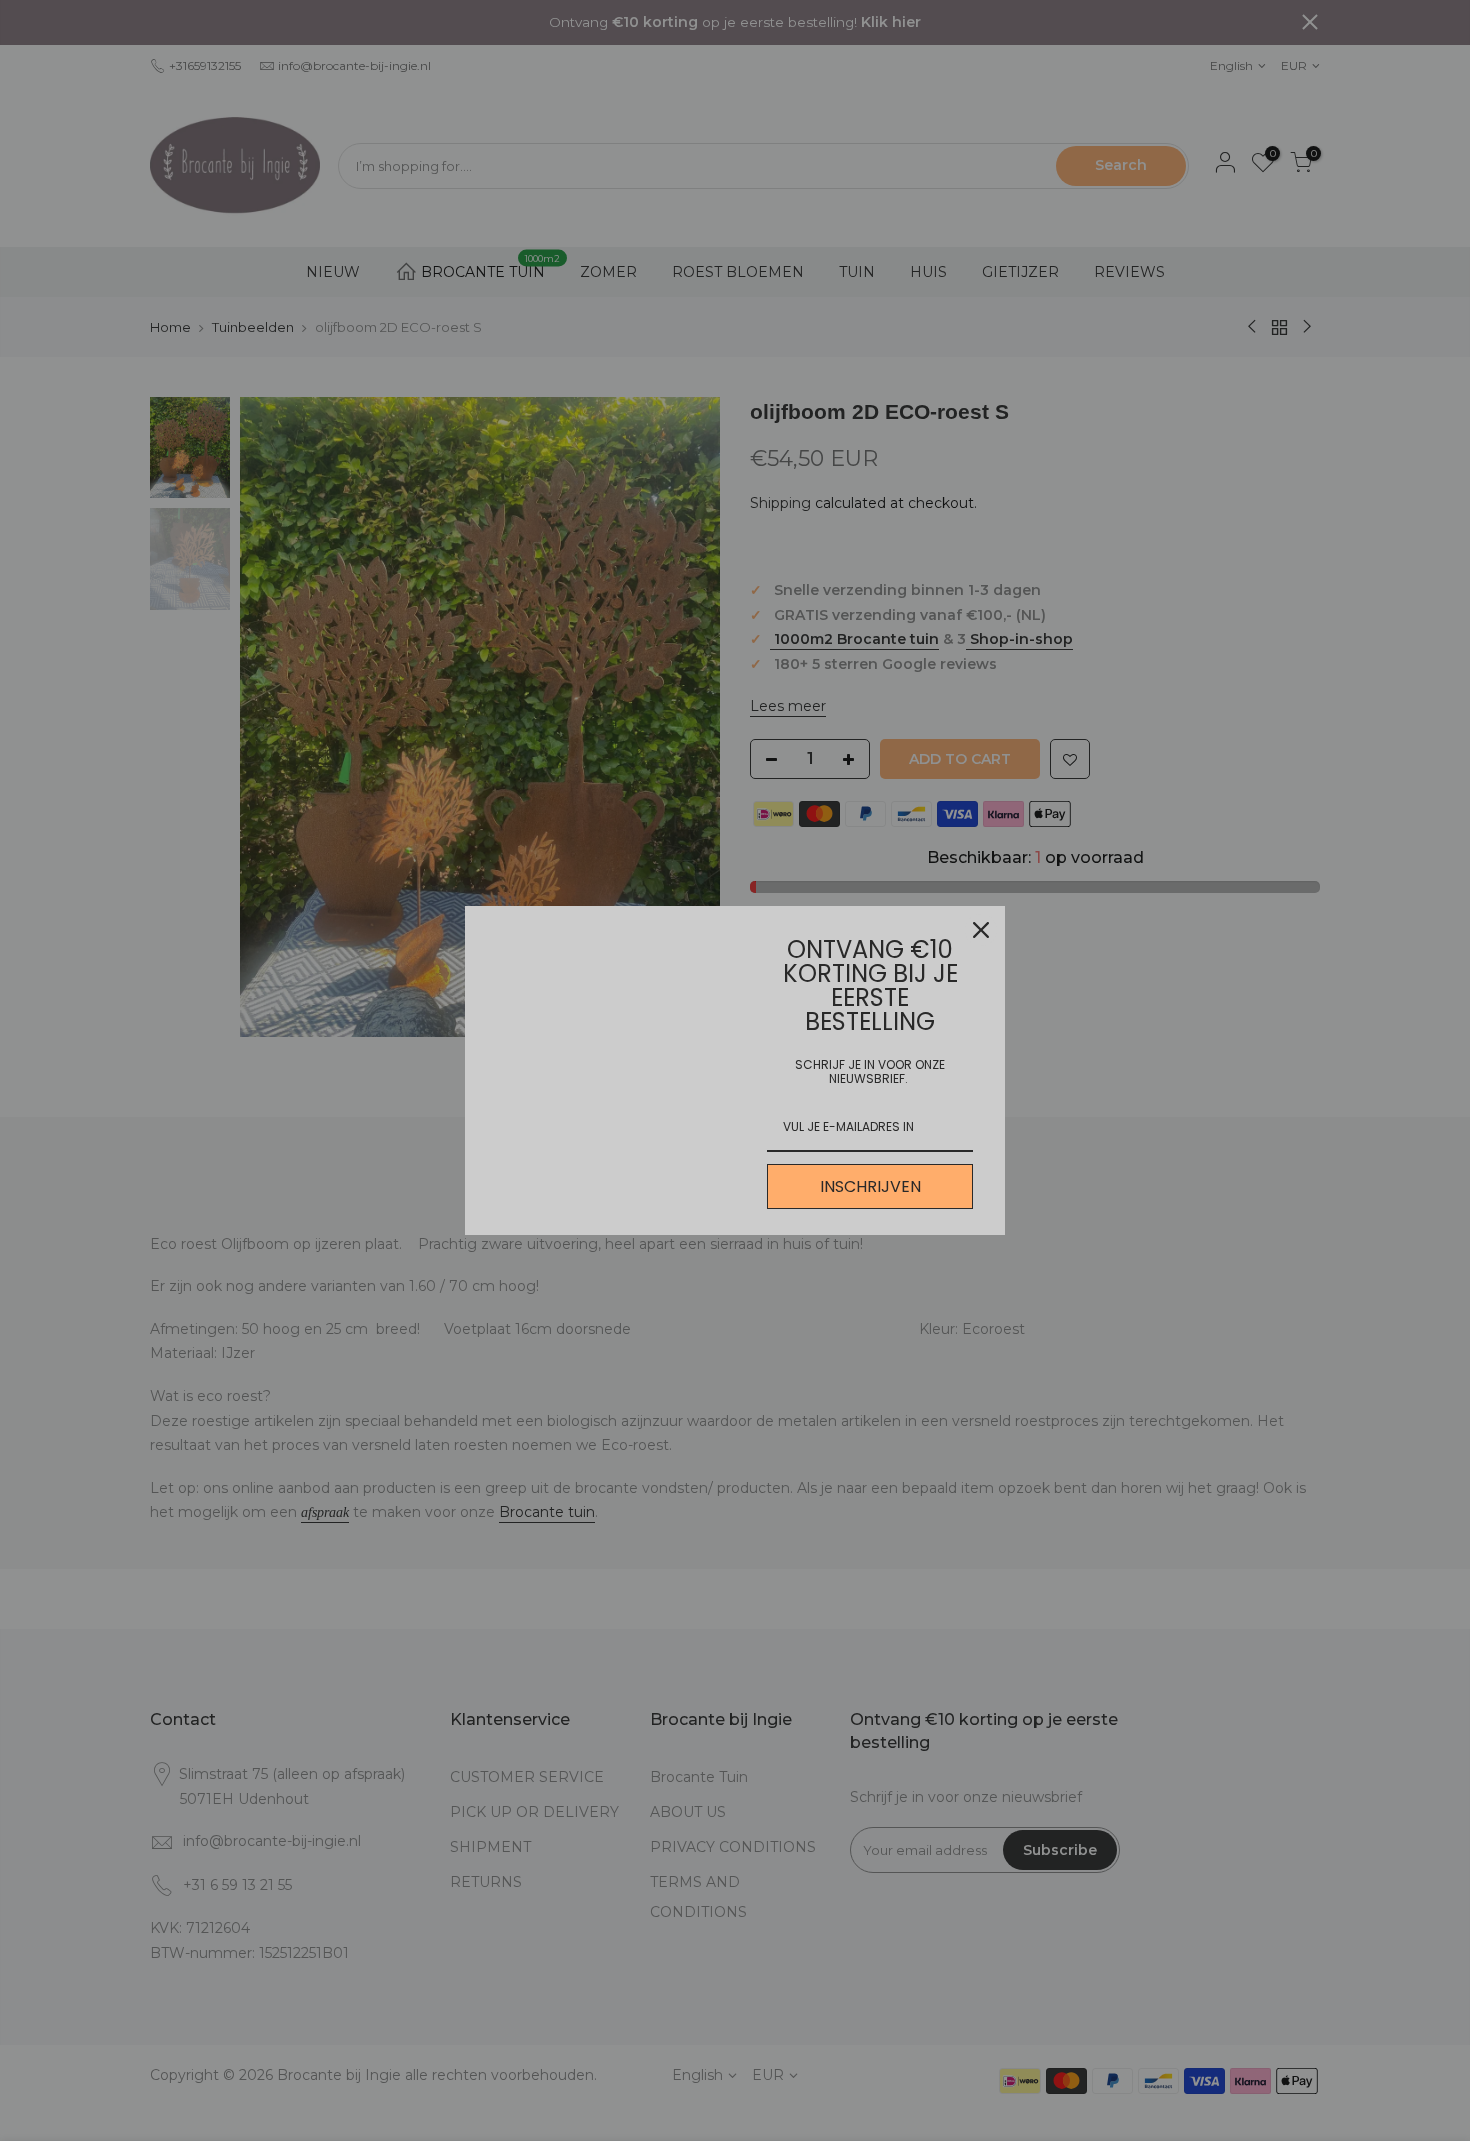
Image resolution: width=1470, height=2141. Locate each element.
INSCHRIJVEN (870, 1186)
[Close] (981, 930)
